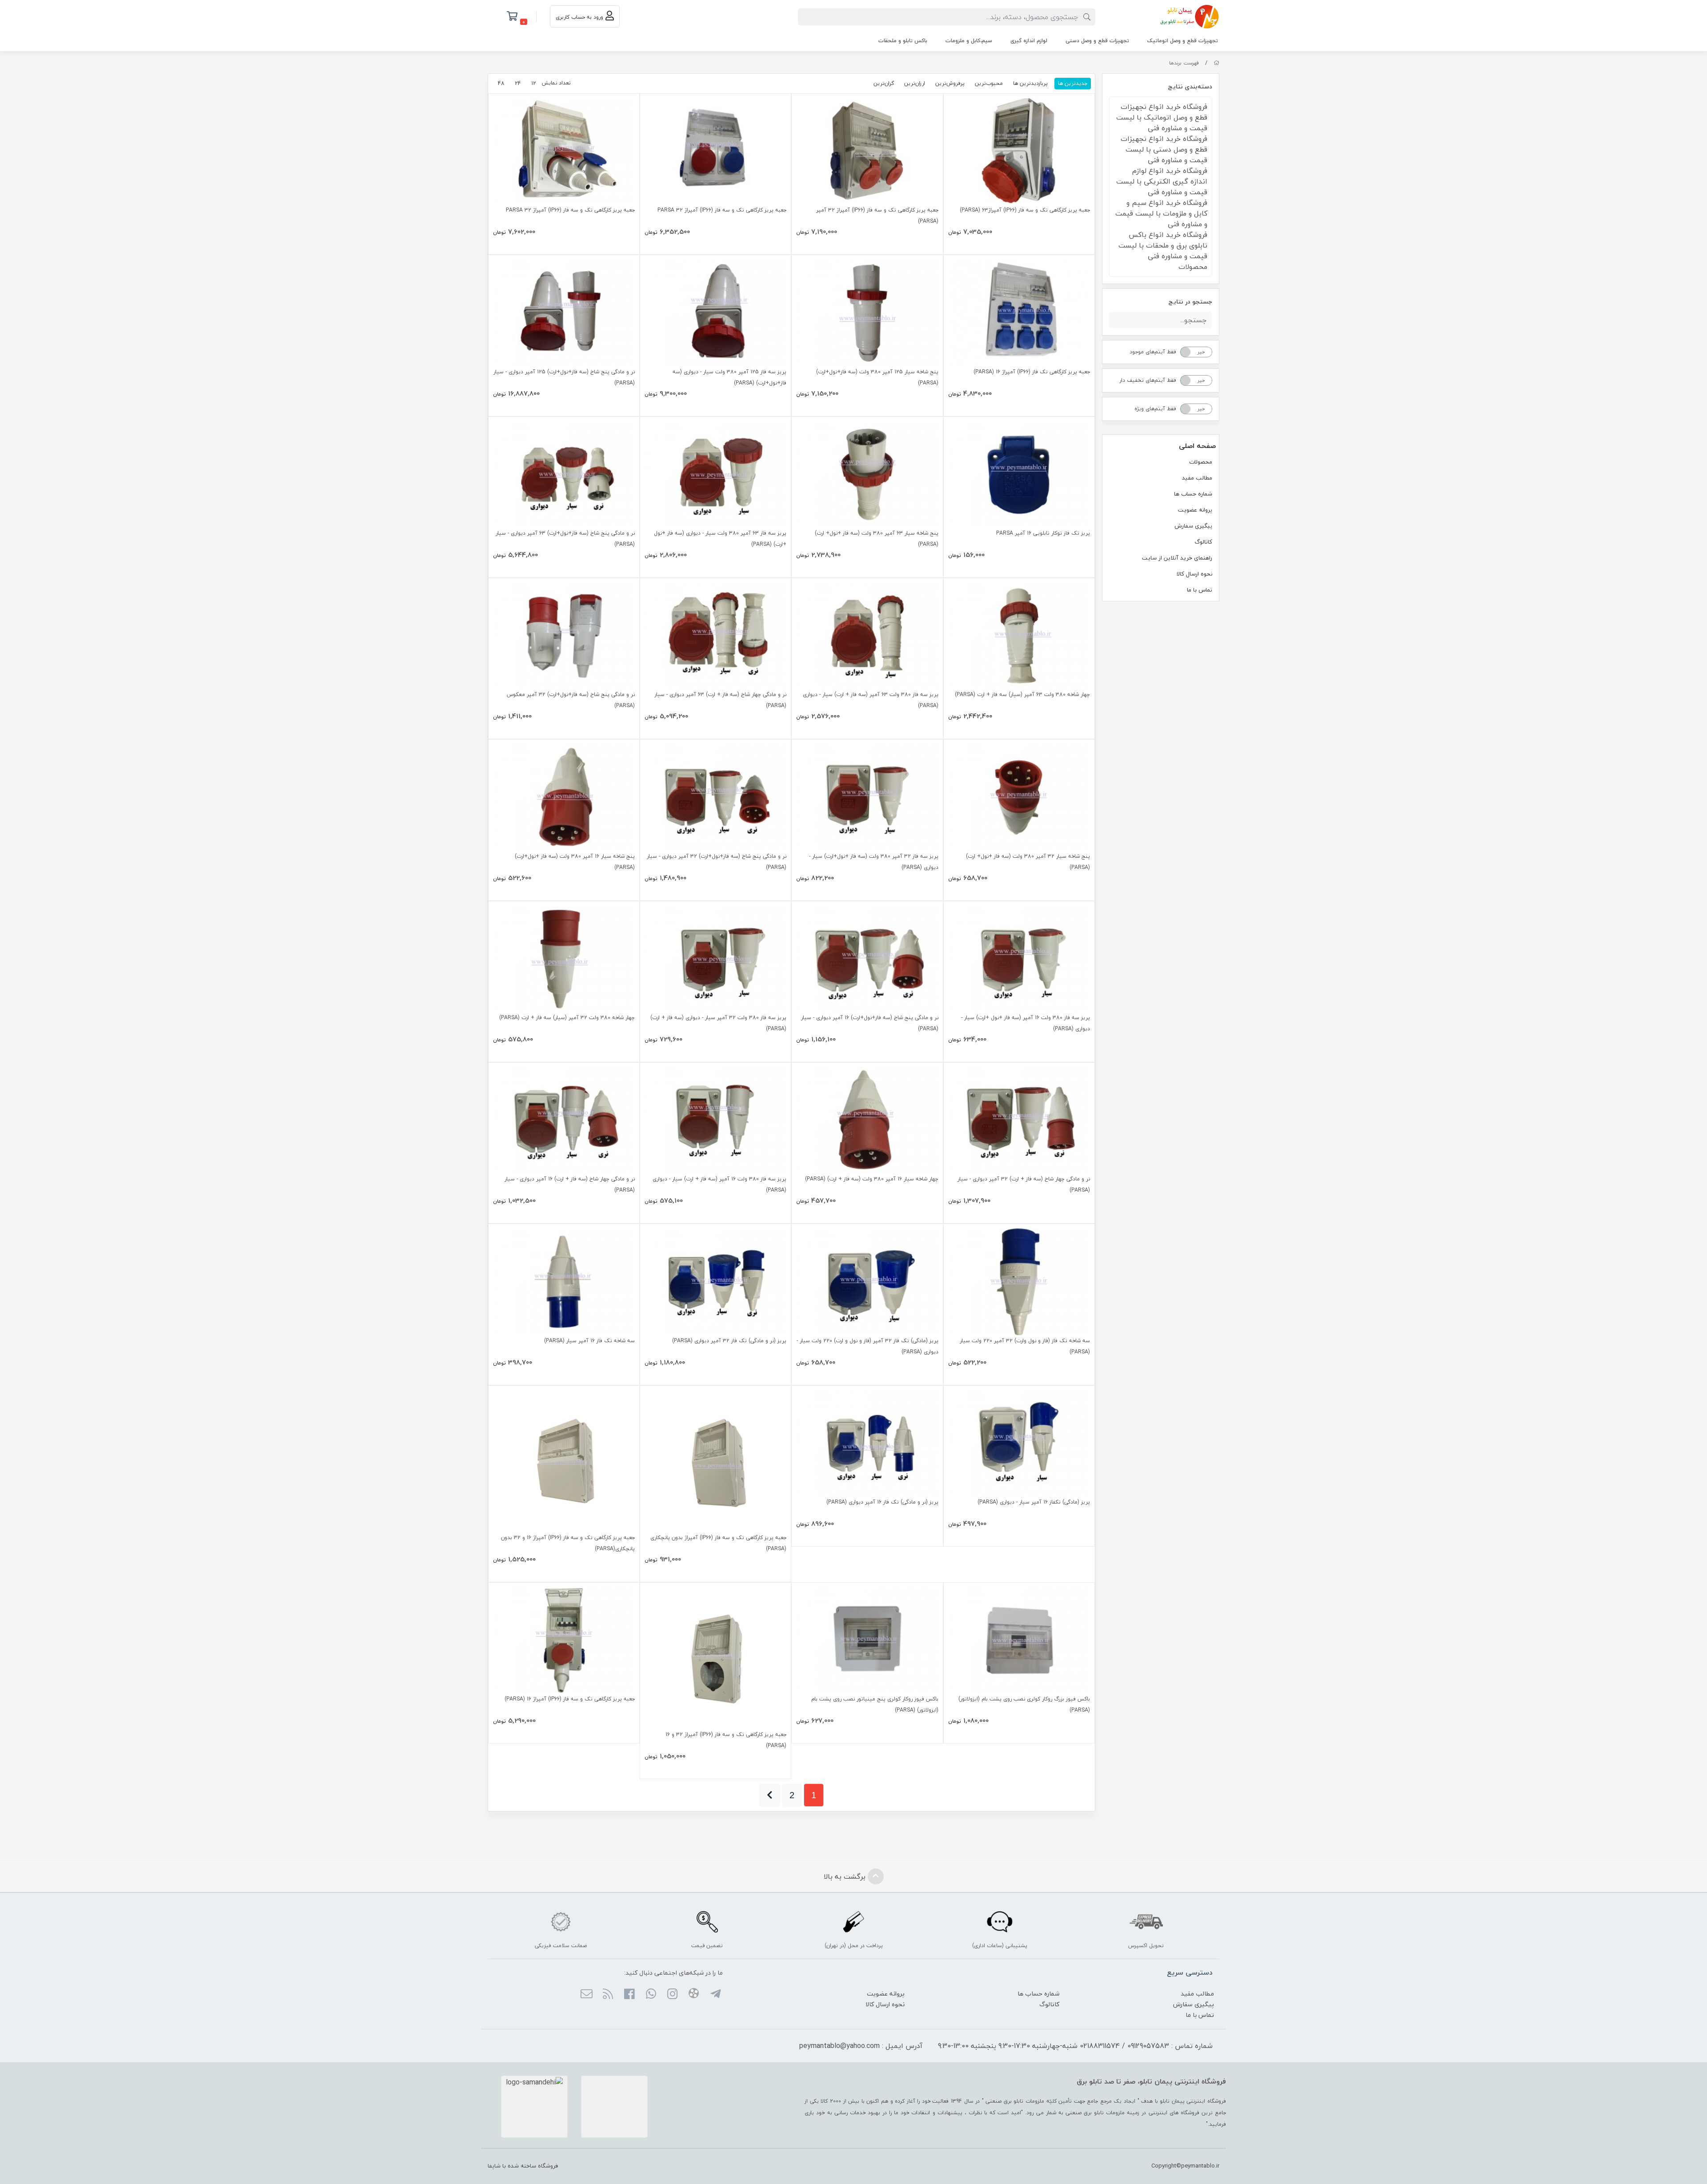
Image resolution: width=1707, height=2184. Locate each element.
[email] (586, 1995)
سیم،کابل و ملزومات (969, 41)
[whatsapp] (651, 1995)
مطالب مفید (1197, 478)
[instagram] (672, 1995)
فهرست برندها (1184, 63)
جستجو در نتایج (1190, 302)
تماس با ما (1200, 590)
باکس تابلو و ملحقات (903, 41)
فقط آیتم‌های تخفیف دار (1148, 380)
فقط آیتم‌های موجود (1153, 352)
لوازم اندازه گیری (1029, 41)
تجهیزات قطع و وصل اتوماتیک (1183, 41)
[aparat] (694, 1995)
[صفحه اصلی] (1216, 63)
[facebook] (629, 1995)
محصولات (1201, 462)
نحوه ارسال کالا (1194, 574)
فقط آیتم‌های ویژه (1155, 409)
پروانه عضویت (1195, 510)
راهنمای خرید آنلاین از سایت (1177, 558)
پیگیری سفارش (1193, 526)
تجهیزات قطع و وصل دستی (1097, 41)
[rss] (608, 1995)
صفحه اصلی (1197, 446)
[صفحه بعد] (770, 1795)
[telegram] (715, 1995)
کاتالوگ (1203, 542)
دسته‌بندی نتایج (1190, 86)
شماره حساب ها (1193, 494)
